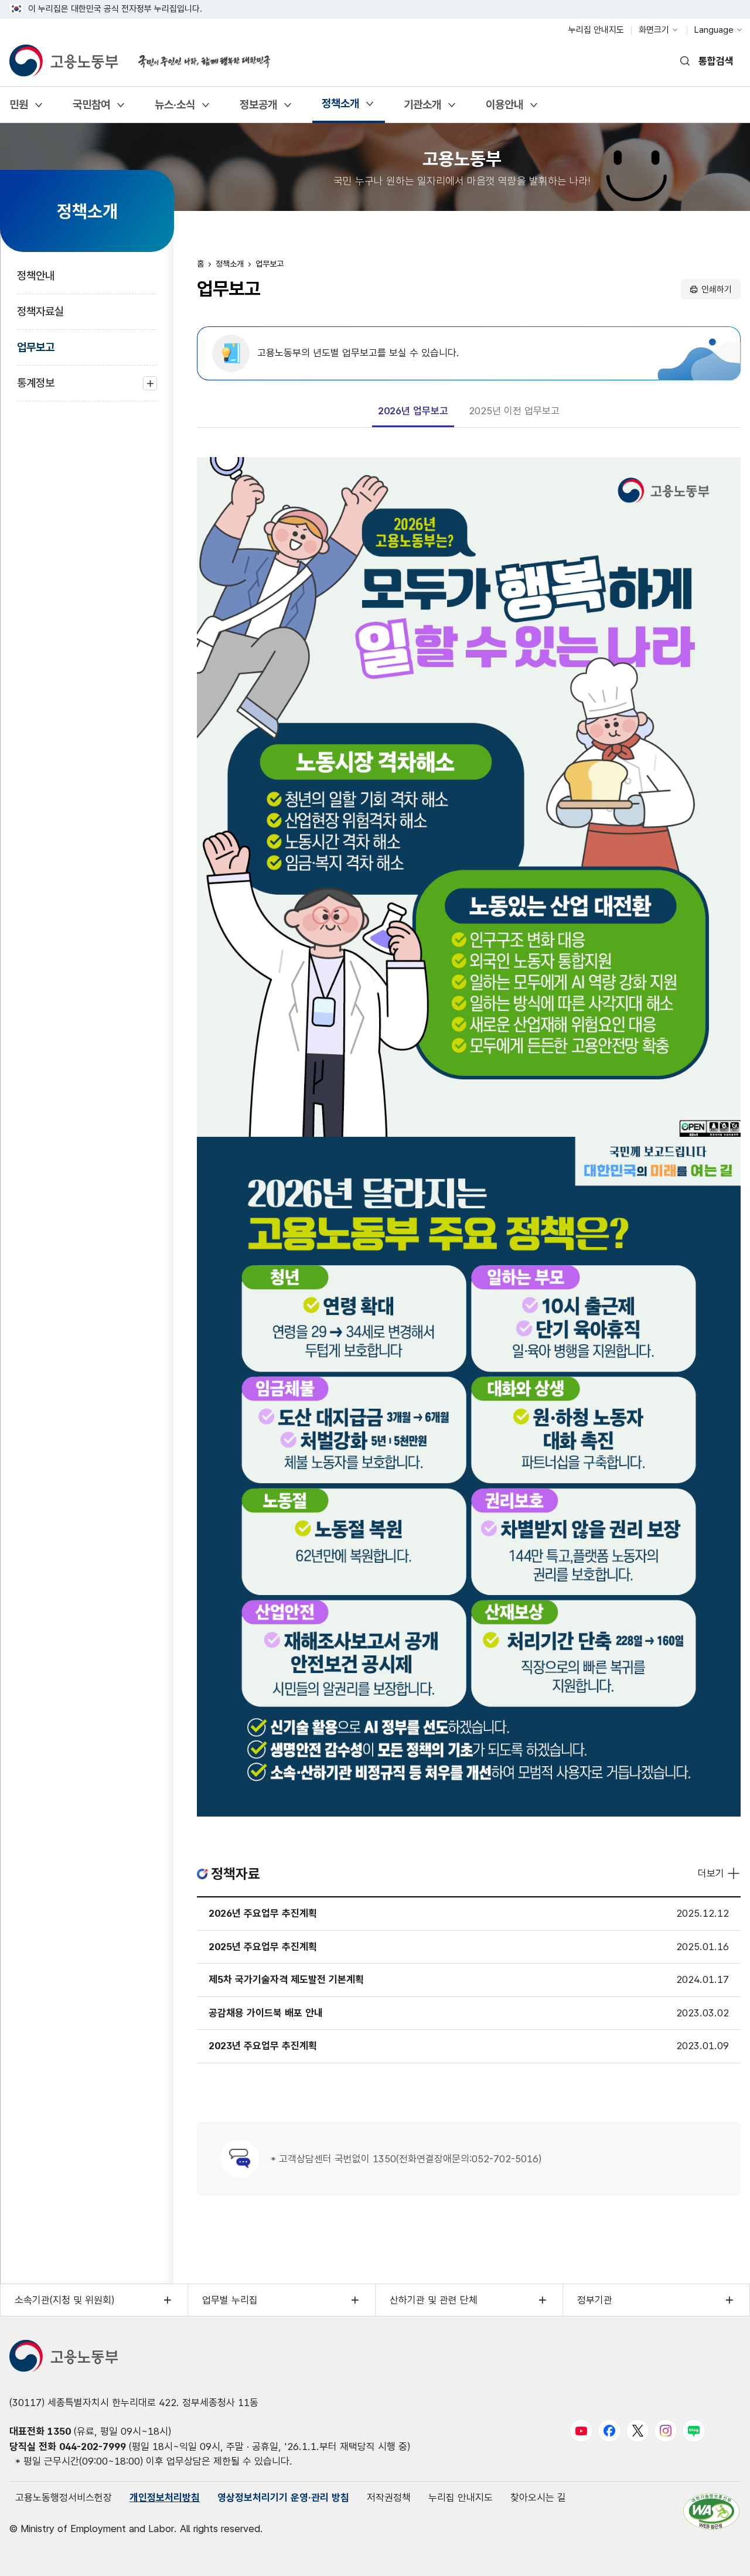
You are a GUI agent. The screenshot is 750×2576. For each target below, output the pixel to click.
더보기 (711, 1873)
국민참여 (91, 109)
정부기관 (595, 2300)
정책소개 (340, 108)
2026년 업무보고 (413, 411)
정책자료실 (40, 311)
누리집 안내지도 (596, 30)
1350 (59, 2431)
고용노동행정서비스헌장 (64, 2497)
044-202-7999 (93, 2446)
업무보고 (36, 347)
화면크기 (654, 30)
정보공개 (258, 109)
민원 (18, 109)
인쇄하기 (717, 289)
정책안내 (36, 276)
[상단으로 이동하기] (718, 2555)
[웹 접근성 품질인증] (711, 2511)
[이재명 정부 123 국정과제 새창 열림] (197, 54)
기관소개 (422, 109)
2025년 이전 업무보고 (514, 411)
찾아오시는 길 (538, 2497)
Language (714, 30)
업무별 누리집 (230, 2300)
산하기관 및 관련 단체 (434, 2300)
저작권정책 (389, 2497)
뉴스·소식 (175, 109)
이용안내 (504, 109)
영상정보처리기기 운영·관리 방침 (283, 2497)
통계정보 (36, 389)
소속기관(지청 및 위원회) (64, 2300)
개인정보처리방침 (165, 2497)
